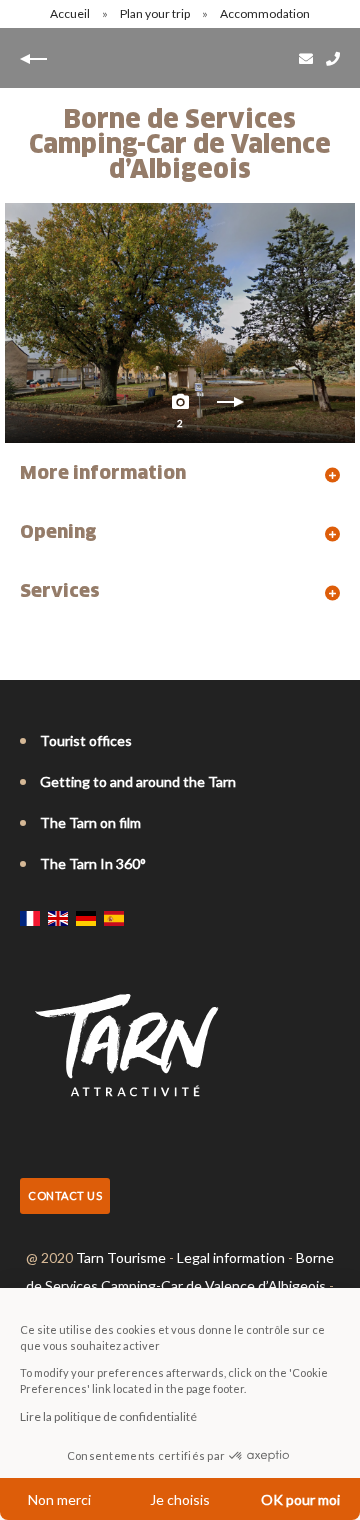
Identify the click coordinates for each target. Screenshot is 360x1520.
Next (230, 407)
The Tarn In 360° (93, 863)
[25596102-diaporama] (180, 323)
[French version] (30, 918)
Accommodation (266, 13)
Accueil (70, 13)
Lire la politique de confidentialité (108, 1416)
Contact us (65, 1195)
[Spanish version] (114, 918)
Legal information (231, 1257)
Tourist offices (86, 740)
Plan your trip (156, 13)
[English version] (58, 918)
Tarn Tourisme (121, 1257)
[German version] (86, 918)
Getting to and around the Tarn (138, 781)
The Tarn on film (90, 822)
